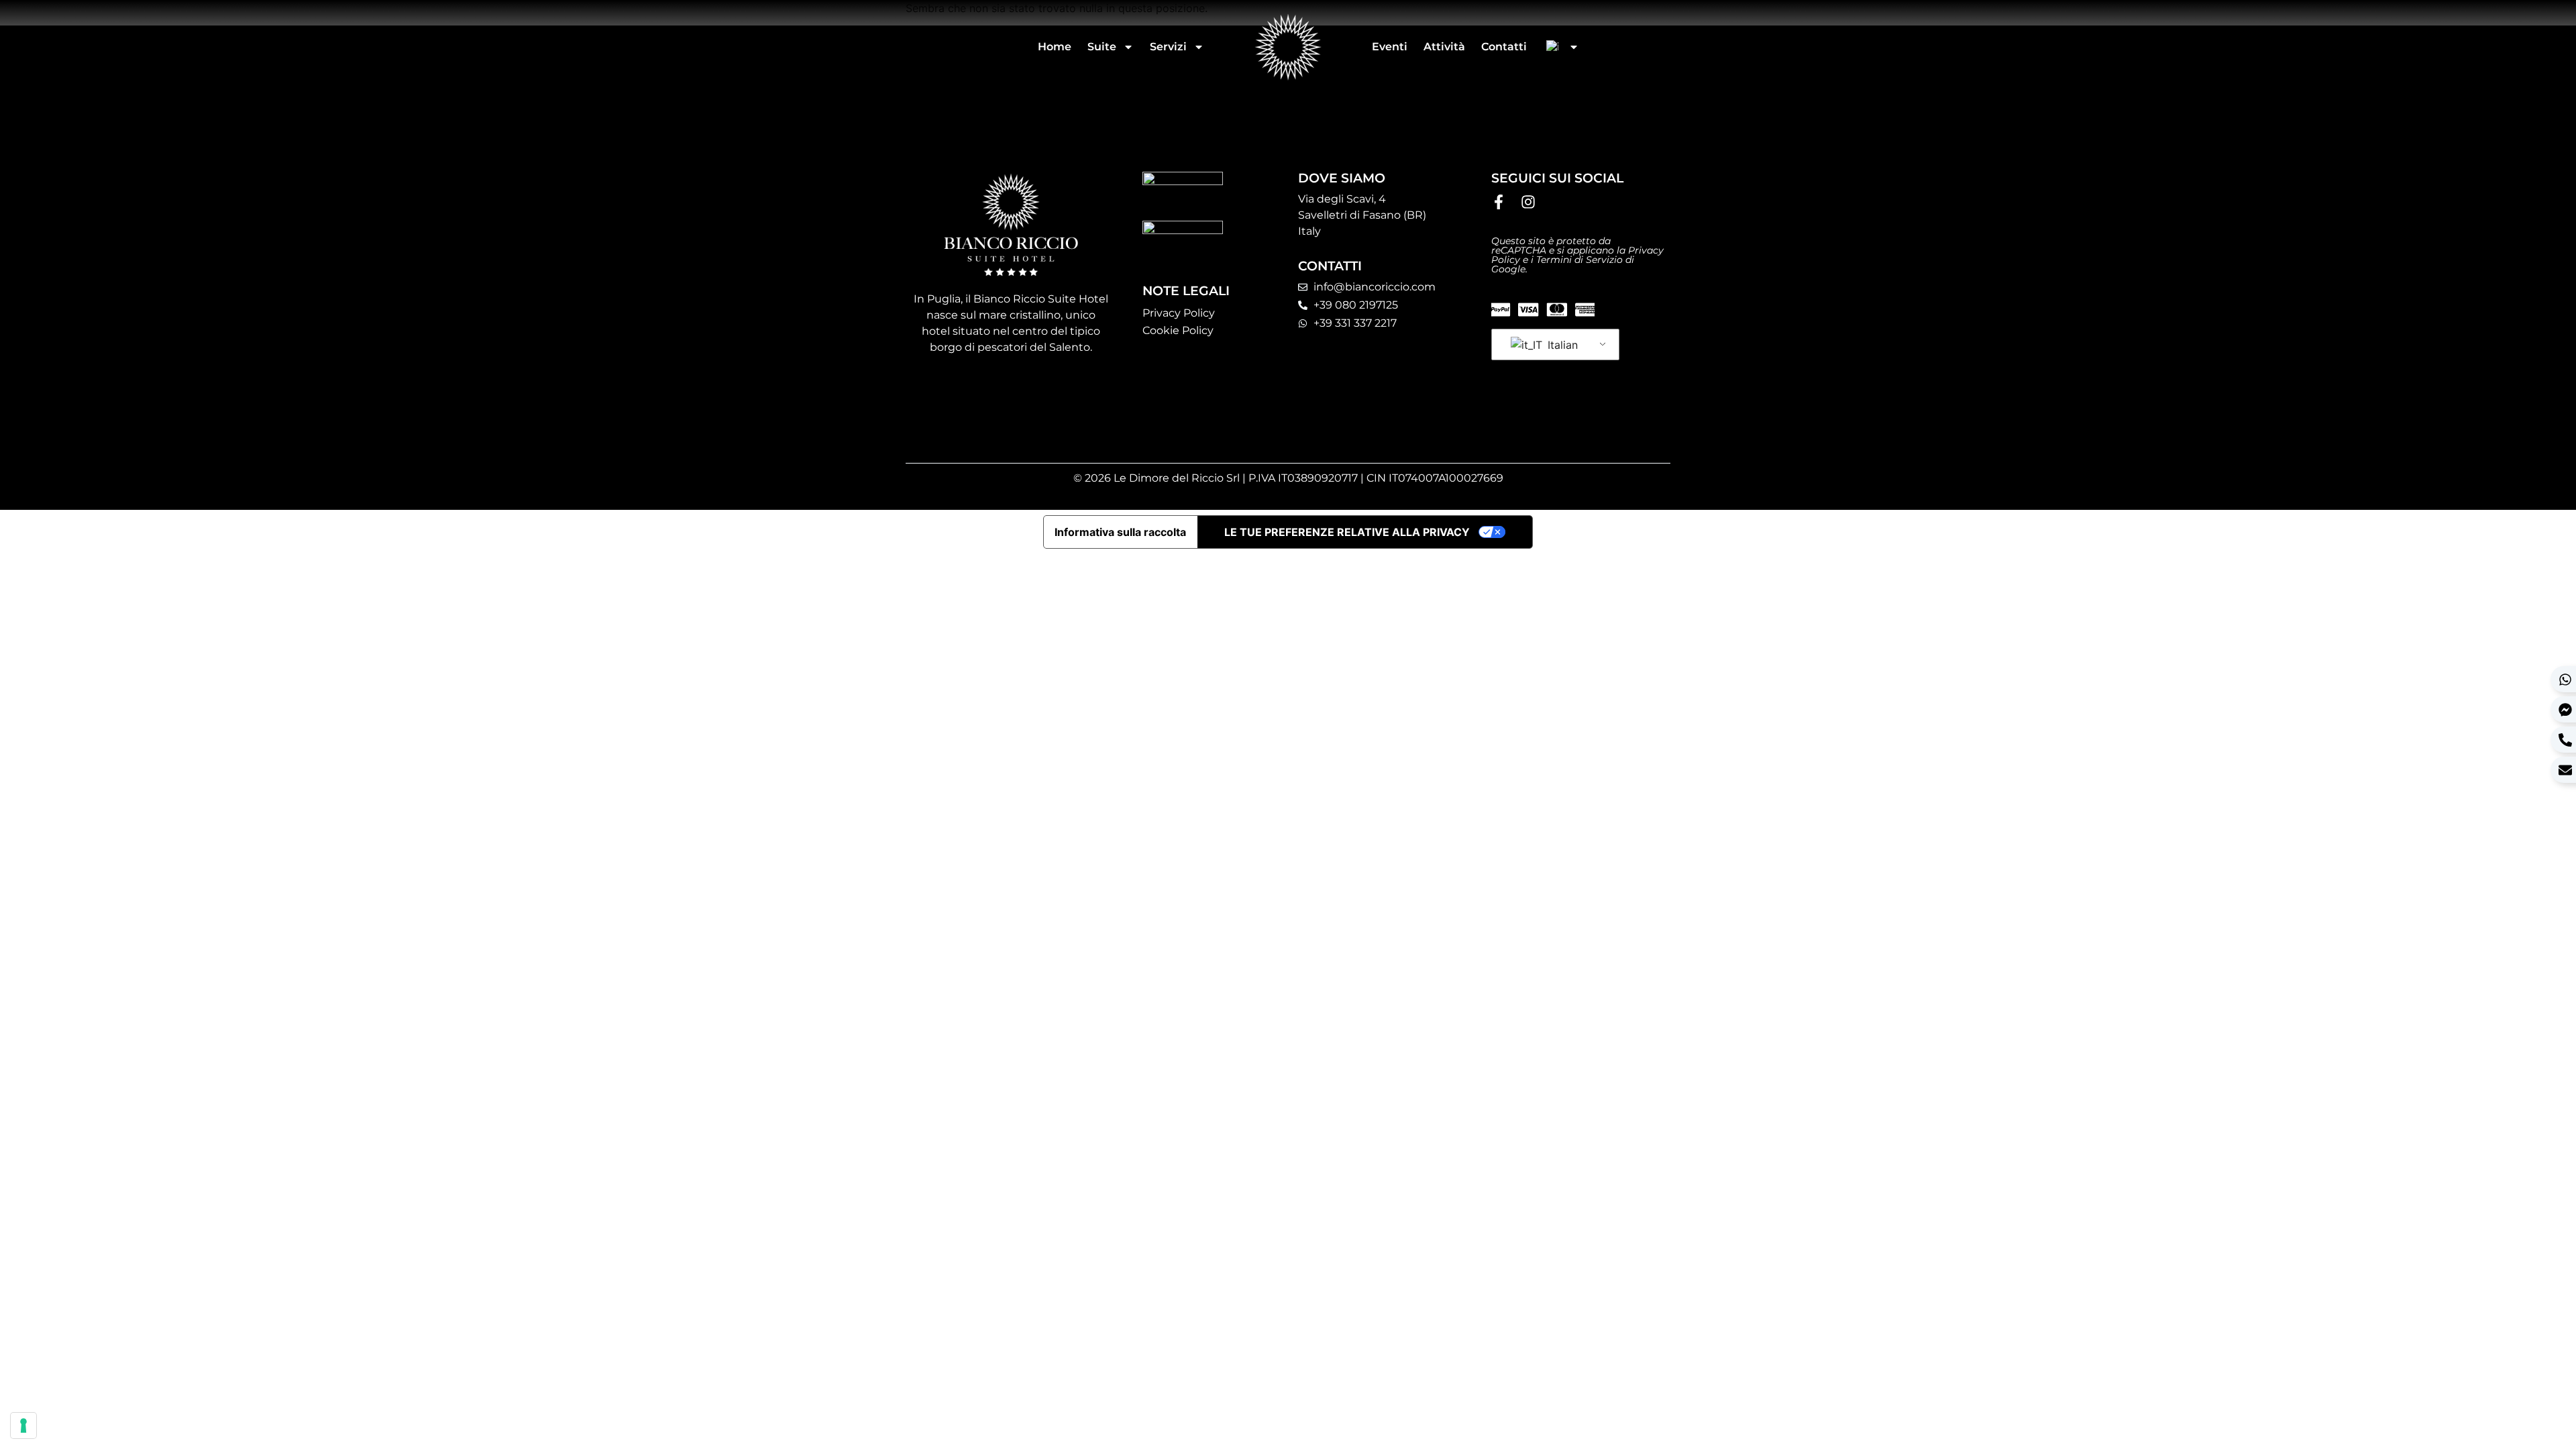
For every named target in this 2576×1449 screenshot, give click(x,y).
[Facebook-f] (1499, 202)
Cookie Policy (1178, 330)
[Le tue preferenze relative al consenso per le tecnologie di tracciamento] (23, 1426)
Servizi (1168, 47)
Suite (1102, 47)
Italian (1561, 345)
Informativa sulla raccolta (1120, 532)
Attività (1444, 47)
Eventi (1390, 47)
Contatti (1504, 47)
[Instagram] (1528, 202)
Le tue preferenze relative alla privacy (1347, 532)
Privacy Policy (1179, 313)
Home (1055, 47)
